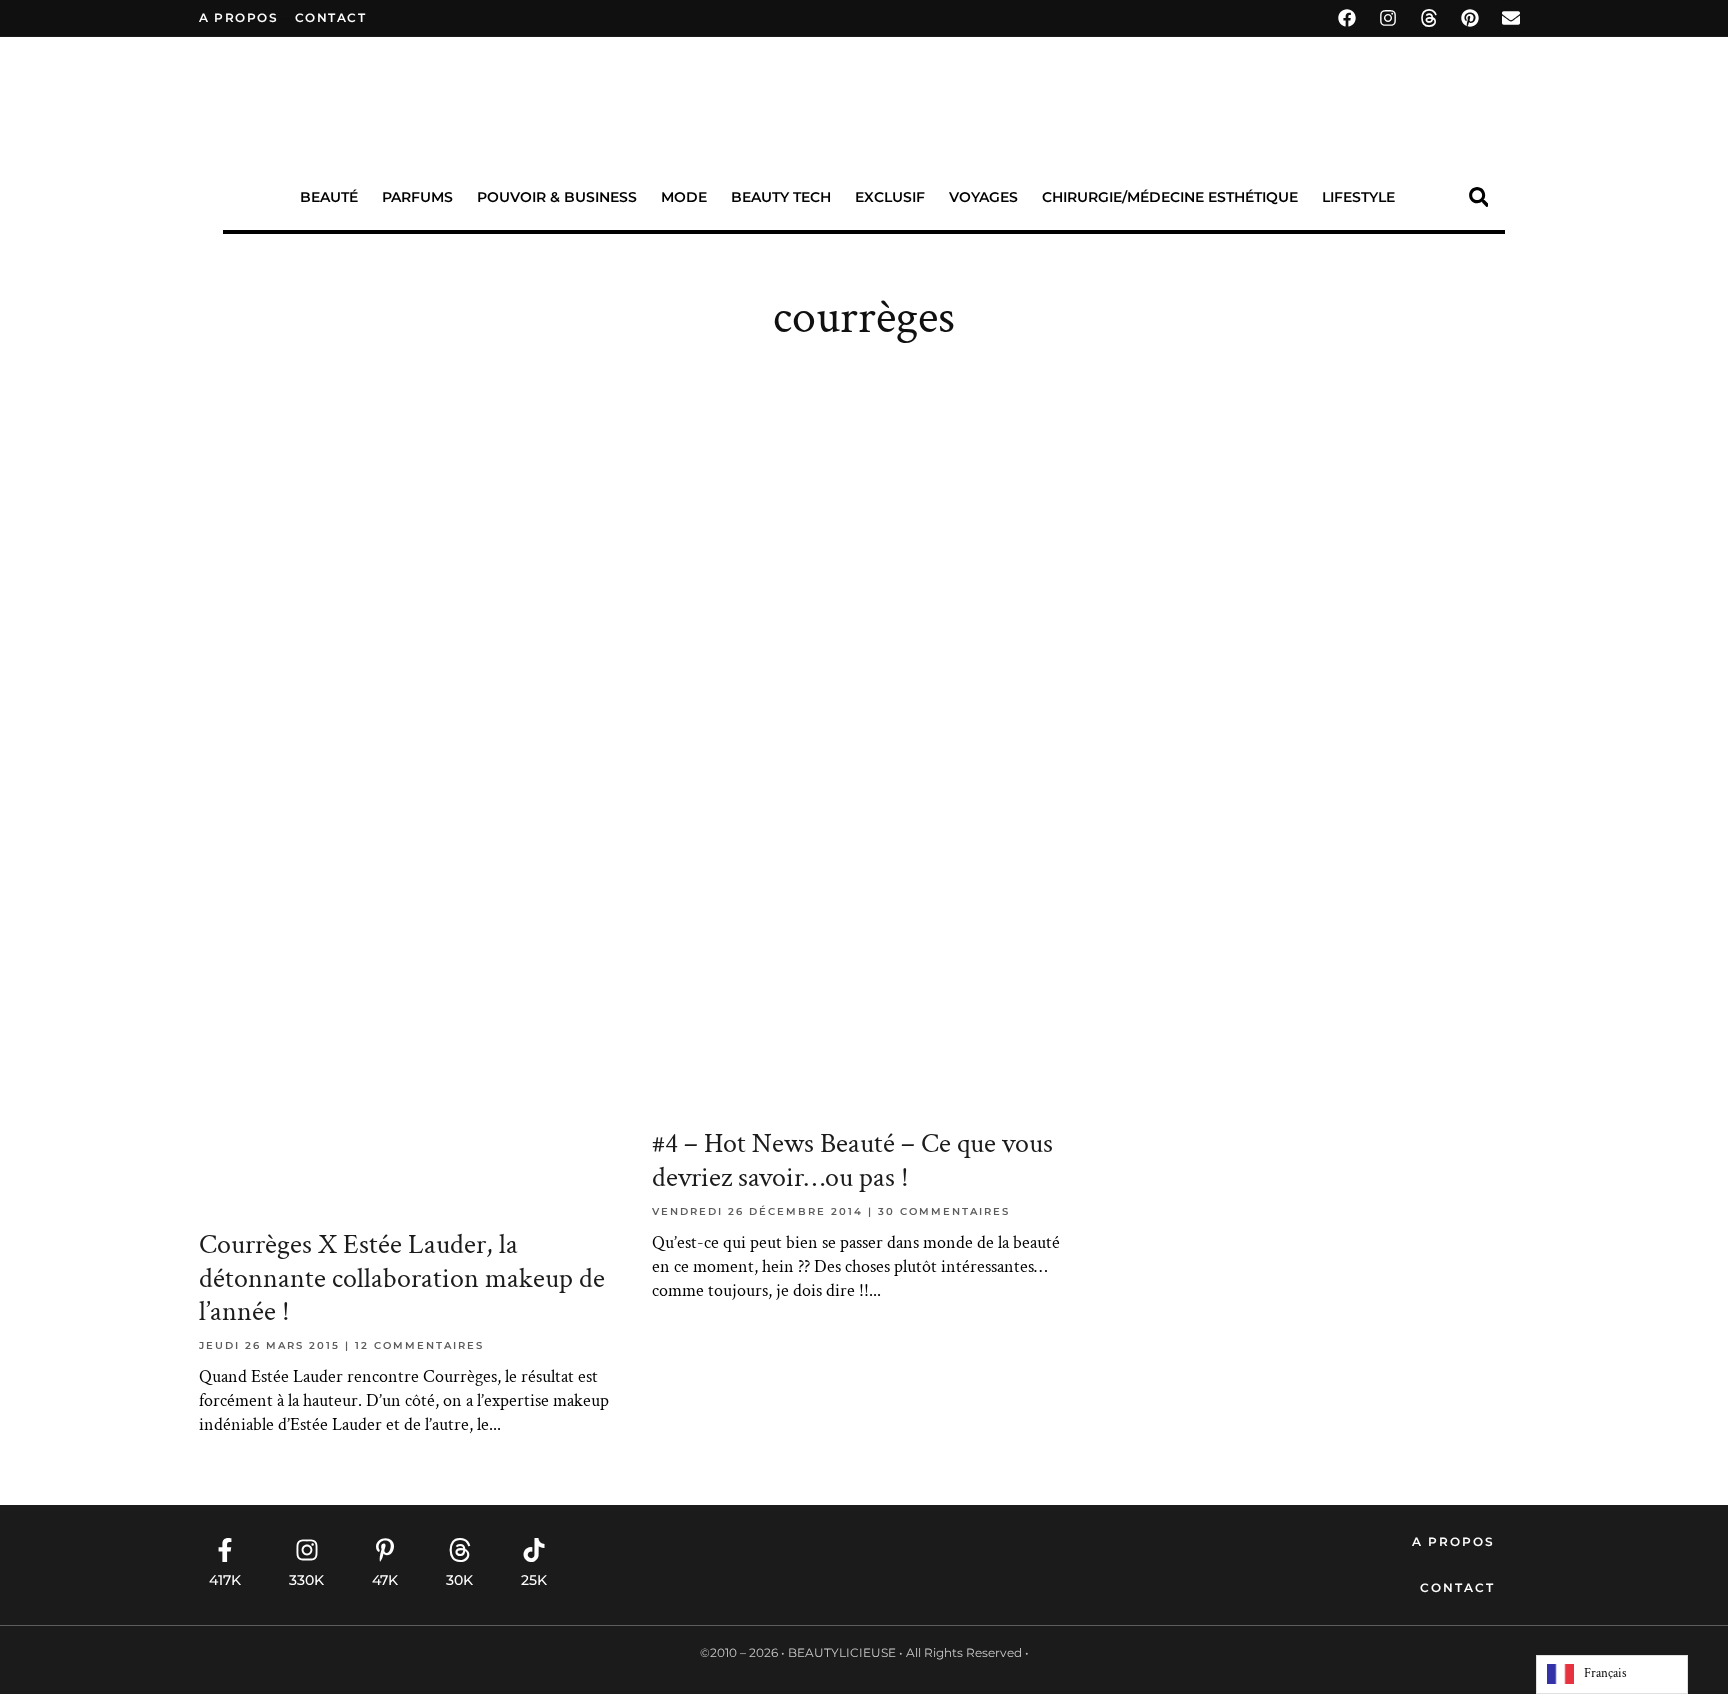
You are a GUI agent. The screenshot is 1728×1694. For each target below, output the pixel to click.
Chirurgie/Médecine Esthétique (1170, 197)
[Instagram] (1388, 18)
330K (306, 1580)
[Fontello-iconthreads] (1429, 18)
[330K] (307, 1550)
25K (534, 1580)
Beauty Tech (781, 197)
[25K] (534, 1550)
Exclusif (890, 197)
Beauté (329, 197)
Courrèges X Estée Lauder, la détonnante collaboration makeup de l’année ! (402, 1278)
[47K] (385, 1550)
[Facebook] (1347, 18)
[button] (1478, 197)
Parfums (417, 197)
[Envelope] (1511, 18)
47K (385, 1580)
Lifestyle (1358, 197)
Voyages (983, 197)
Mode (684, 197)
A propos (238, 17)
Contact (1457, 1587)
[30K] (460, 1550)
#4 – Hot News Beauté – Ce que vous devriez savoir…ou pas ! (852, 1160)
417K (225, 1580)
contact (331, 17)
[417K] (225, 1550)
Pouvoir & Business (557, 197)
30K (459, 1580)
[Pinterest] (1470, 18)
